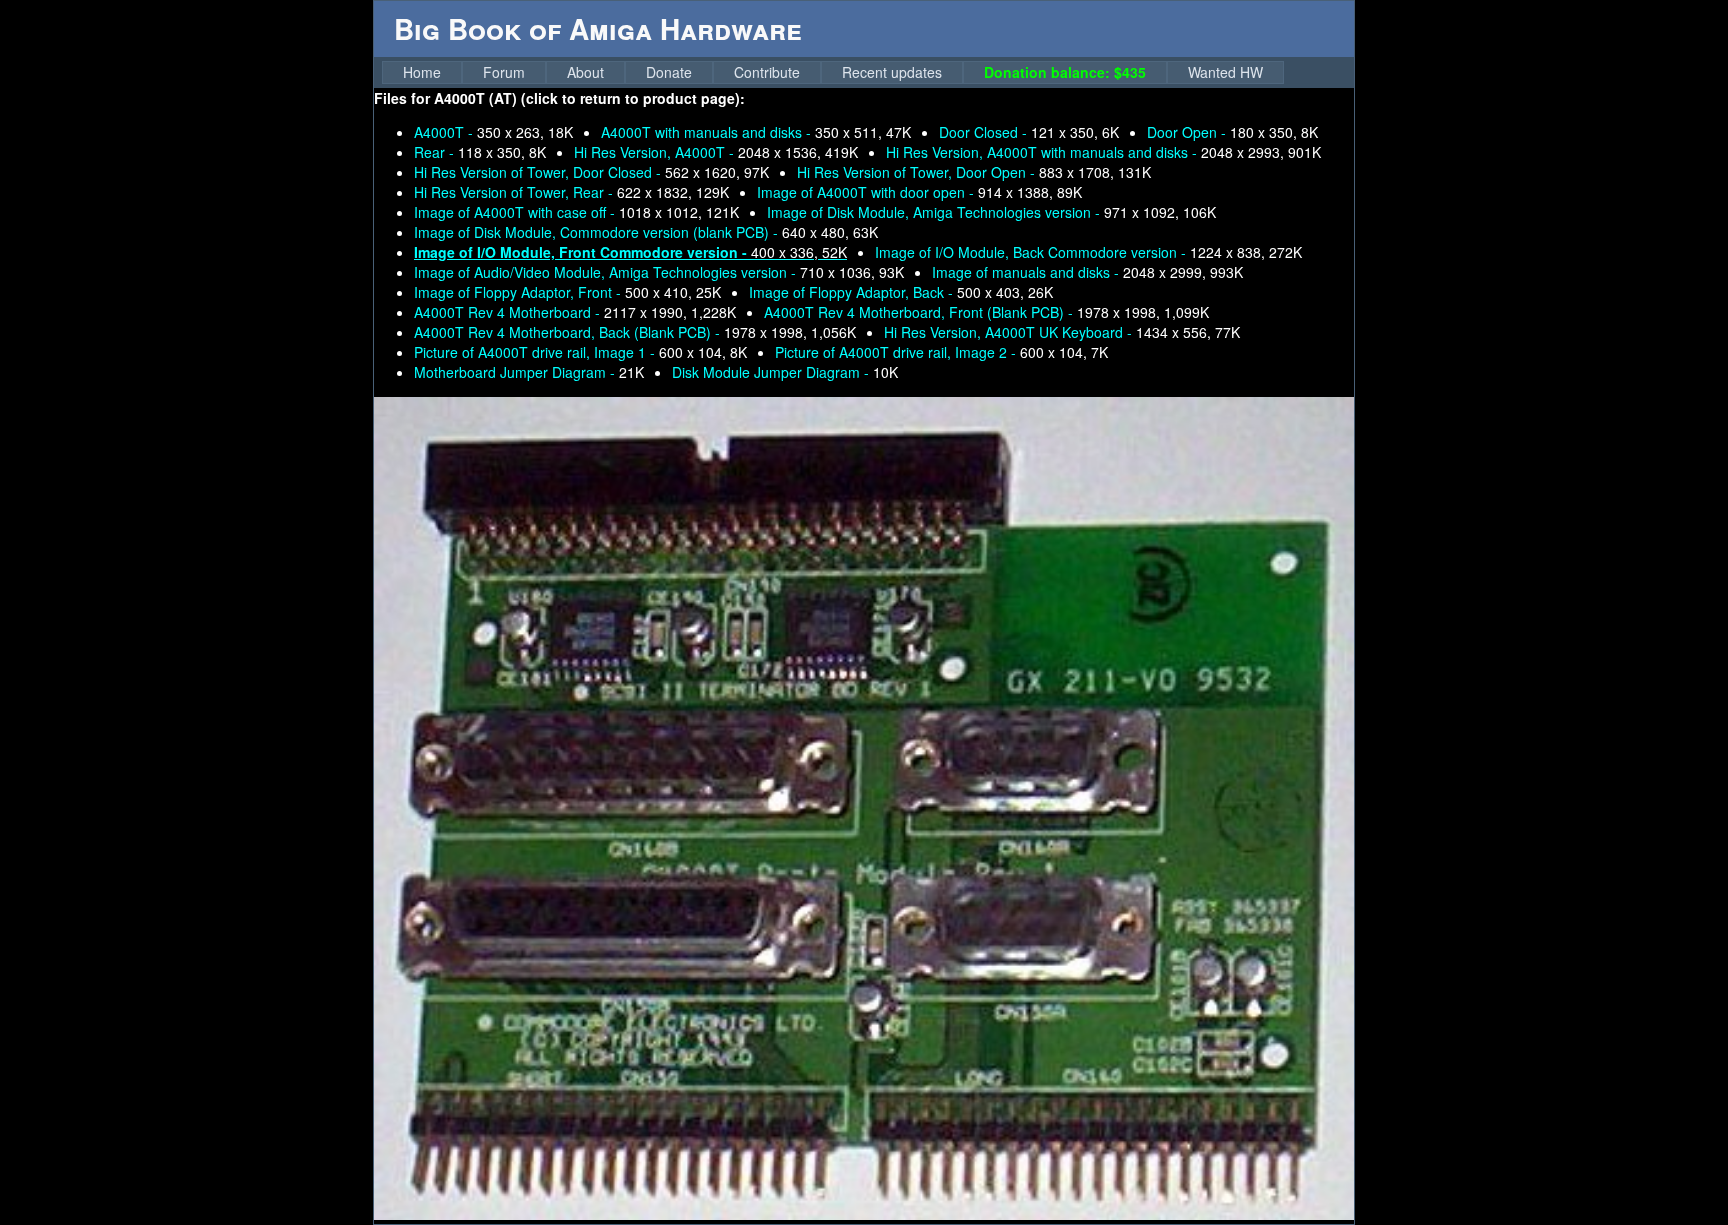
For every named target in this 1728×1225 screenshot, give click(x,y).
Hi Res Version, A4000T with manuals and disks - (1103, 152)
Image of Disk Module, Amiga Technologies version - (991, 212)
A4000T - (493, 132)
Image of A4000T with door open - (919, 192)
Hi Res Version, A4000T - (716, 152)
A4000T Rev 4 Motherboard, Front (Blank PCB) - (986, 312)
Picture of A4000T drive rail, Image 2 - (941, 352)
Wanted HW (1225, 72)
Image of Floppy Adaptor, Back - (901, 292)
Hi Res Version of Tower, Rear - (571, 192)
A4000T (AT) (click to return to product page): (589, 98)
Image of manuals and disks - (1087, 272)
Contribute (767, 72)
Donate (669, 72)
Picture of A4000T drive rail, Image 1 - (580, 352)
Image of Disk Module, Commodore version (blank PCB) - (646, 232)
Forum (504, 72)
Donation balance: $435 (1065, 72)
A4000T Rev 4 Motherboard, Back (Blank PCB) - (635, 332)
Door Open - (1232, 132)
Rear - (480, 152)
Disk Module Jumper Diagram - (785, 372)
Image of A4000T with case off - (576, 212)
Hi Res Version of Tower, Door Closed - (591, 172)
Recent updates (892, 72)
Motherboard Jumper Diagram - (529, 372)
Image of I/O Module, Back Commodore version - (1088, 252)
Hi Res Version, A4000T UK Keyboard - (1062, 332)
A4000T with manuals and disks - (756, 132)
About (585, 72)
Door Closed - (1029, 132)
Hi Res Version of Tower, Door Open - (974, 172)
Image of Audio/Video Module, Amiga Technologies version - (659, 272)
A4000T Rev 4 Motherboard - (575, 312)
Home (422, 72)
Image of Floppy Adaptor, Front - (567, 292)
